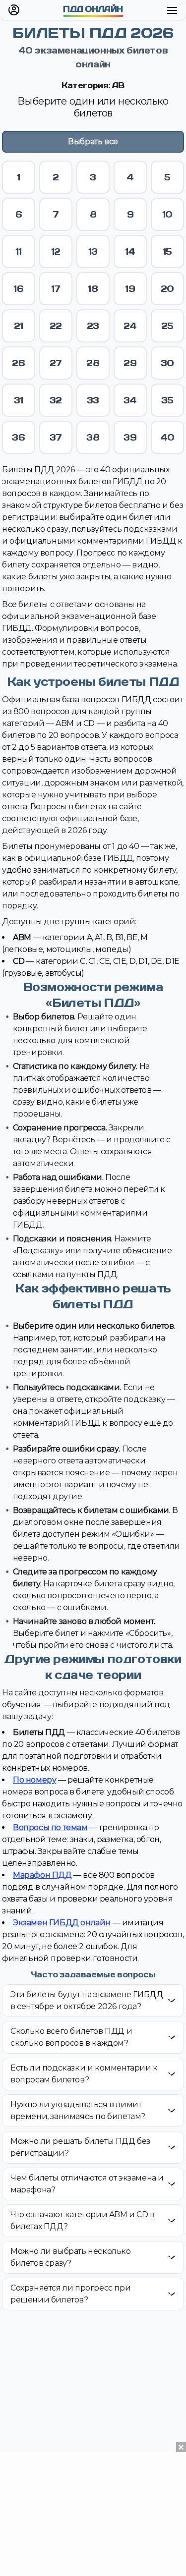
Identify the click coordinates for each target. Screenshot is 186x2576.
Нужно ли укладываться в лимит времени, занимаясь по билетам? (78, 2110)
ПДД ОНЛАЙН (93, 9)
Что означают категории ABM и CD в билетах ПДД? (83, 2220)
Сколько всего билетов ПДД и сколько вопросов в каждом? (71, 2037)
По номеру (34, 1780)
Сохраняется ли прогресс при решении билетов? (70, 2294)
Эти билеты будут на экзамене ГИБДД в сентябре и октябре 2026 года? (87, 2000)
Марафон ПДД (42, 1875)
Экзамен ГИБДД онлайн (62, 1923)
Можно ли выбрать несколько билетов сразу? (71, 2257)
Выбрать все (93, 141)
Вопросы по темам (50, 1827)
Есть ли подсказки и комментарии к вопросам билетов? (84, 2074)
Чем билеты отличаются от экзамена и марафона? (87, 2184)
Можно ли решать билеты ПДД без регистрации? (80, 2147)
